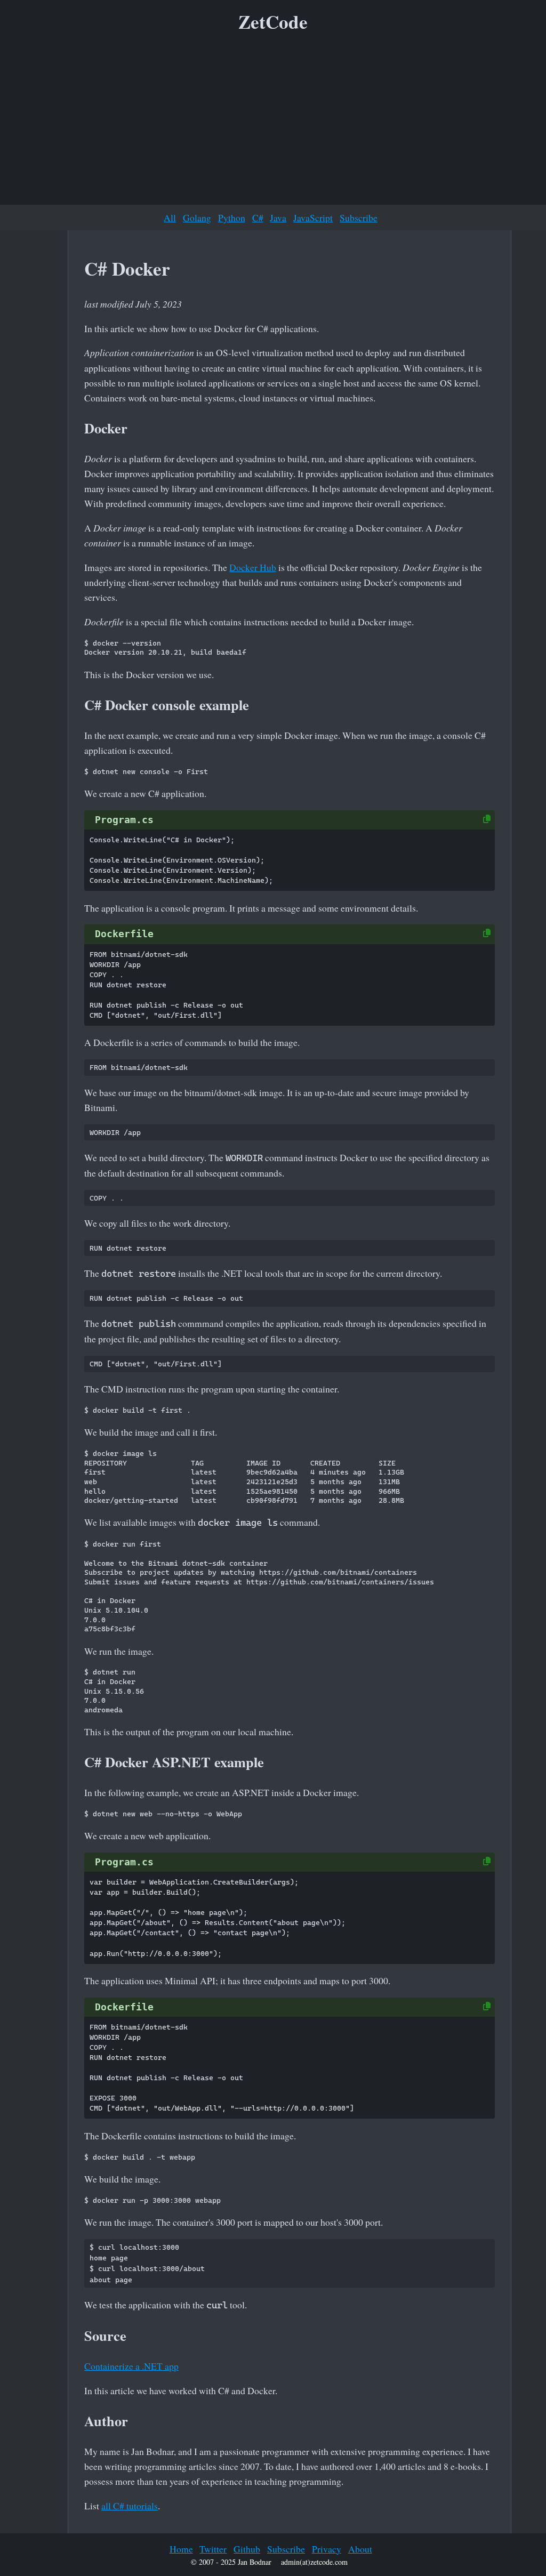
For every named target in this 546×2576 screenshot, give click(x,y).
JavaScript (313, 218)
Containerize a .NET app (131, 2366)
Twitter (213, 2549)
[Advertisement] (273, 122)
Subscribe (359, 218)
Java (278, 218)
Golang (197, 218)
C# (258, 218)
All (170, 218)
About (360, 2549)
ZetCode (273, 22)
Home (181, 2549)
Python (232, 218)
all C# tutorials (130, 2506)
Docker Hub (253, 567)
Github (247, 2549)
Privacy (327, 2549)
